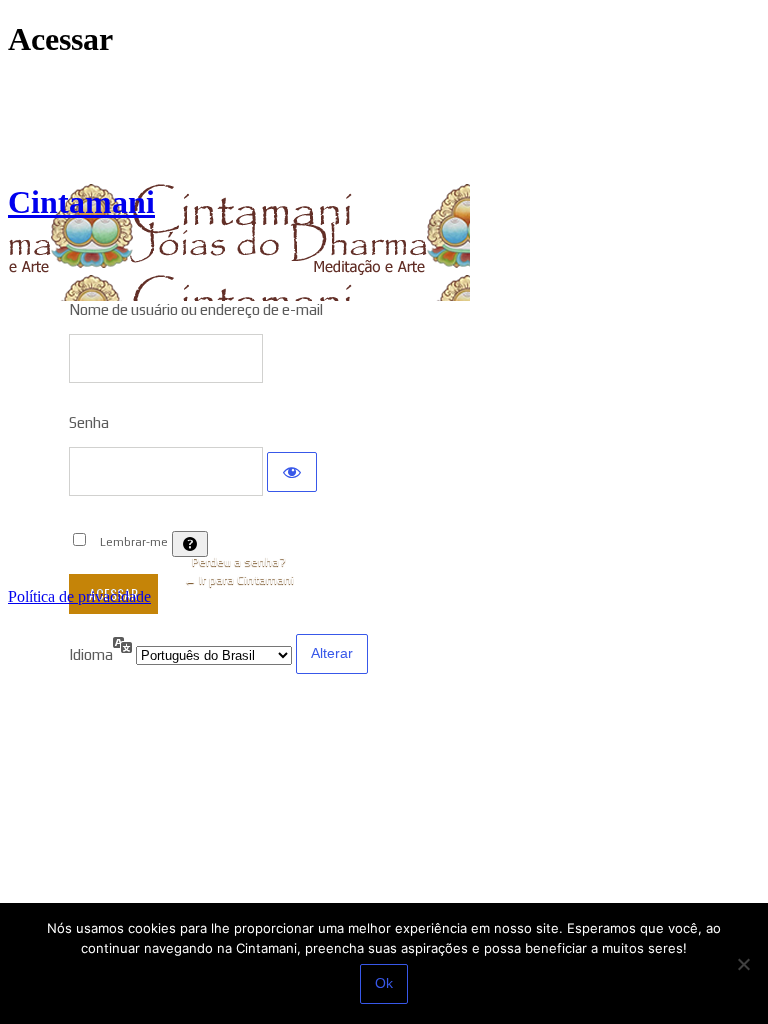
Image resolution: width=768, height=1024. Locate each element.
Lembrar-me (134, 542)
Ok (384, 983)
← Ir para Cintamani (239, 580)
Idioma (91, 654)
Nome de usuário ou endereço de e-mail (196, 309)
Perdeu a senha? (239, 562)
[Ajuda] (190, 544)
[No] (743, 964)
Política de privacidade (79, 596)
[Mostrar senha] (292, 472)
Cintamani (81, 202)
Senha (89, 422)
